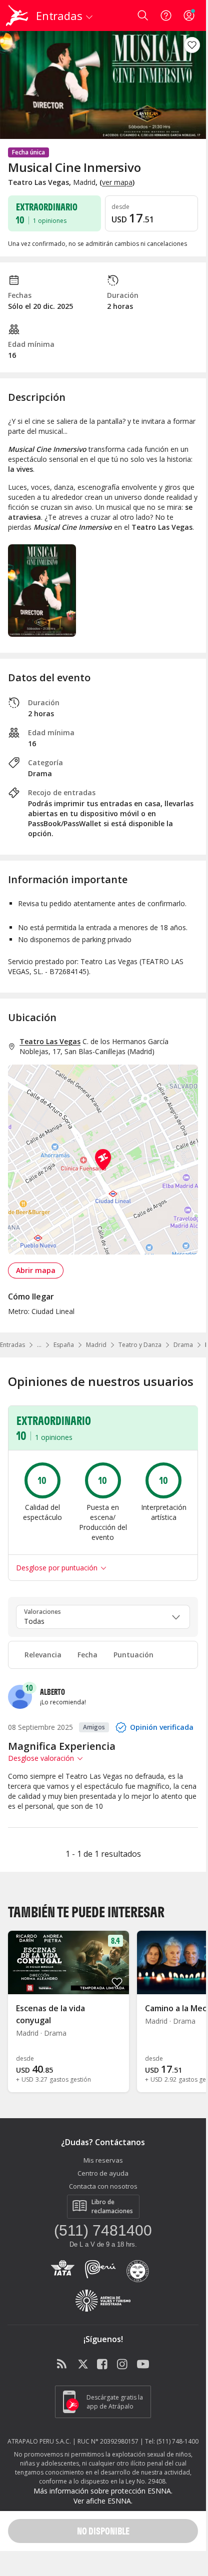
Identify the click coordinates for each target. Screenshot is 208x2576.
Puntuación (133, 1655)
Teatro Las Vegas (50, 1041)
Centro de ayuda (103, 2173)
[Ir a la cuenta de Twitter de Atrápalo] (83, 2365)
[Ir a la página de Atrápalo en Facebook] (103, 2365)
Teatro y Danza (140, 1345)
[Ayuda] (166, 15)
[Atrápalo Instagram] (123, 2365)
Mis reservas (103, 2160)
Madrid (96, 1345)
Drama (183, 1345)
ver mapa (117, 182)
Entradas (12, 1345)
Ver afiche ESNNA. (103, 2501)
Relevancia (43, 1655)
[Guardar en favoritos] (192, 45)
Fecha (87, 1655)
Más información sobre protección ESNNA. (103, 2491)
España (64, 1345)
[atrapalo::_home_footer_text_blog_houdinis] (63, 2365)
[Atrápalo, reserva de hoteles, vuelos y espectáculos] (17, 15)
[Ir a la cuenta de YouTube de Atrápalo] (143, 2365)
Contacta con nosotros (103, 2186)
